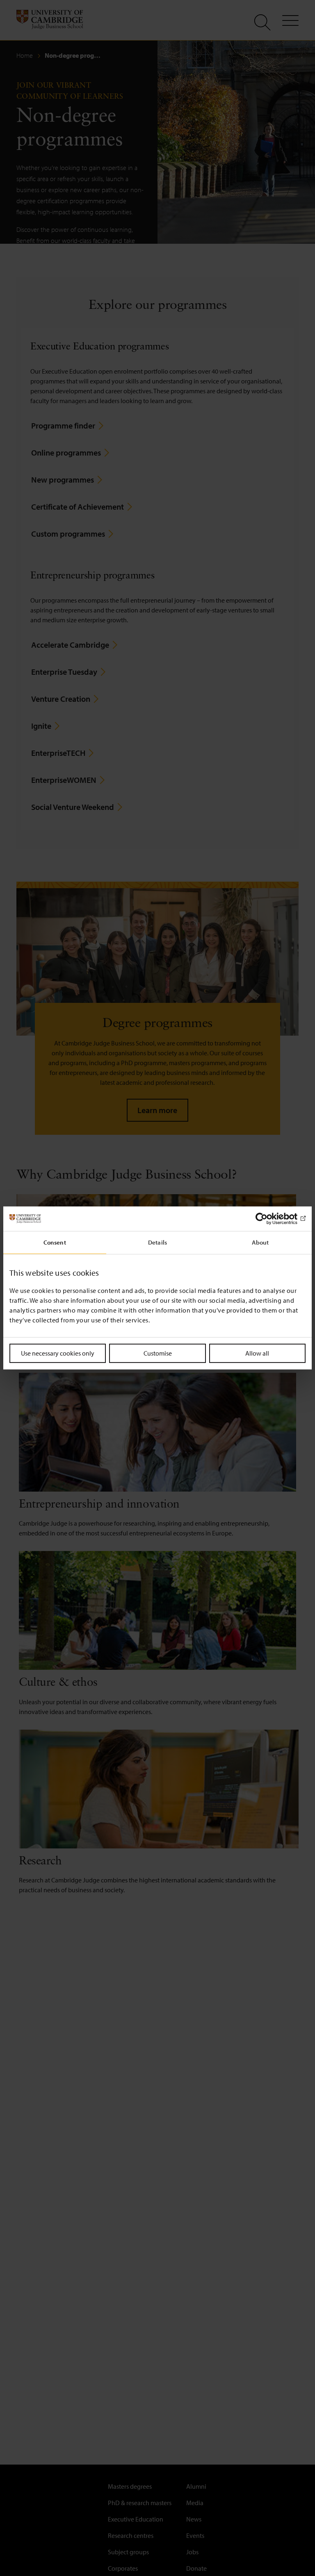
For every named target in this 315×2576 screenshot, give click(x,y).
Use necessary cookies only (58, 1353)
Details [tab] (157, 1242)
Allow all (257, 1353)
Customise (158, 1353)
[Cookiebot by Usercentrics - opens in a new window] (270, 1219)
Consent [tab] (55, 1242)
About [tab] (260, 1242)
